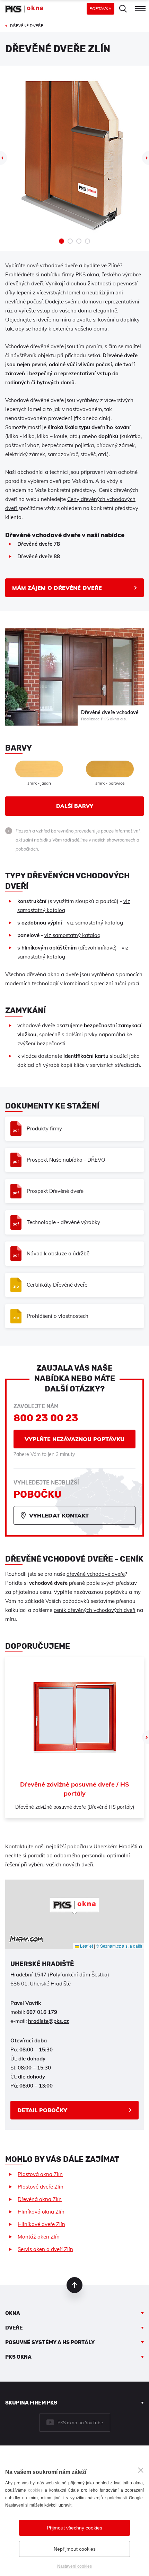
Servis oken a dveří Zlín (45, 2249)
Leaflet (86, 1946)
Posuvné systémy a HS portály (50, 2342)
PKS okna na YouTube (80, 2423)
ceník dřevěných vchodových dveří (95, 1610)
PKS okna (18, 2357)
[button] (74, 1906)
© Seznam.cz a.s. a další (119, 1946)
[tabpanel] (74, 156)
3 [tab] (79, 241)
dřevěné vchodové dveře (96, 1574)
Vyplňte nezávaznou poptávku (74, 1439)
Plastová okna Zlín (40, 2174)
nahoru (74, 2285)
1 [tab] (62, 241)
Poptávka (100, 9)
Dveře (14, 2328)
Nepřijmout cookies (75, 2549)
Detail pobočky (42, 2110)
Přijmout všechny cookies (74, 2528)
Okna (13, 2313)
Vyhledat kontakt (59, 1515)
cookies (35, 2490)
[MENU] (140, 9)
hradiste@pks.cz (49, 2021)
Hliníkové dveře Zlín (41, 2224)
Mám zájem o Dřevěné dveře (57, 588)
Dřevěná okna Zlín (40, 2199)
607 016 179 (42, 2012)
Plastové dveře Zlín (41, 2187)
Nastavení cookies (74, 2566)
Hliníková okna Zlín (41, 2212)
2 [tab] (70, 241)
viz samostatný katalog (95, 923)
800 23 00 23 (46, 1418)
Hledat (123, 9)
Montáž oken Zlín (39, 2237)
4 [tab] (87, 241)
